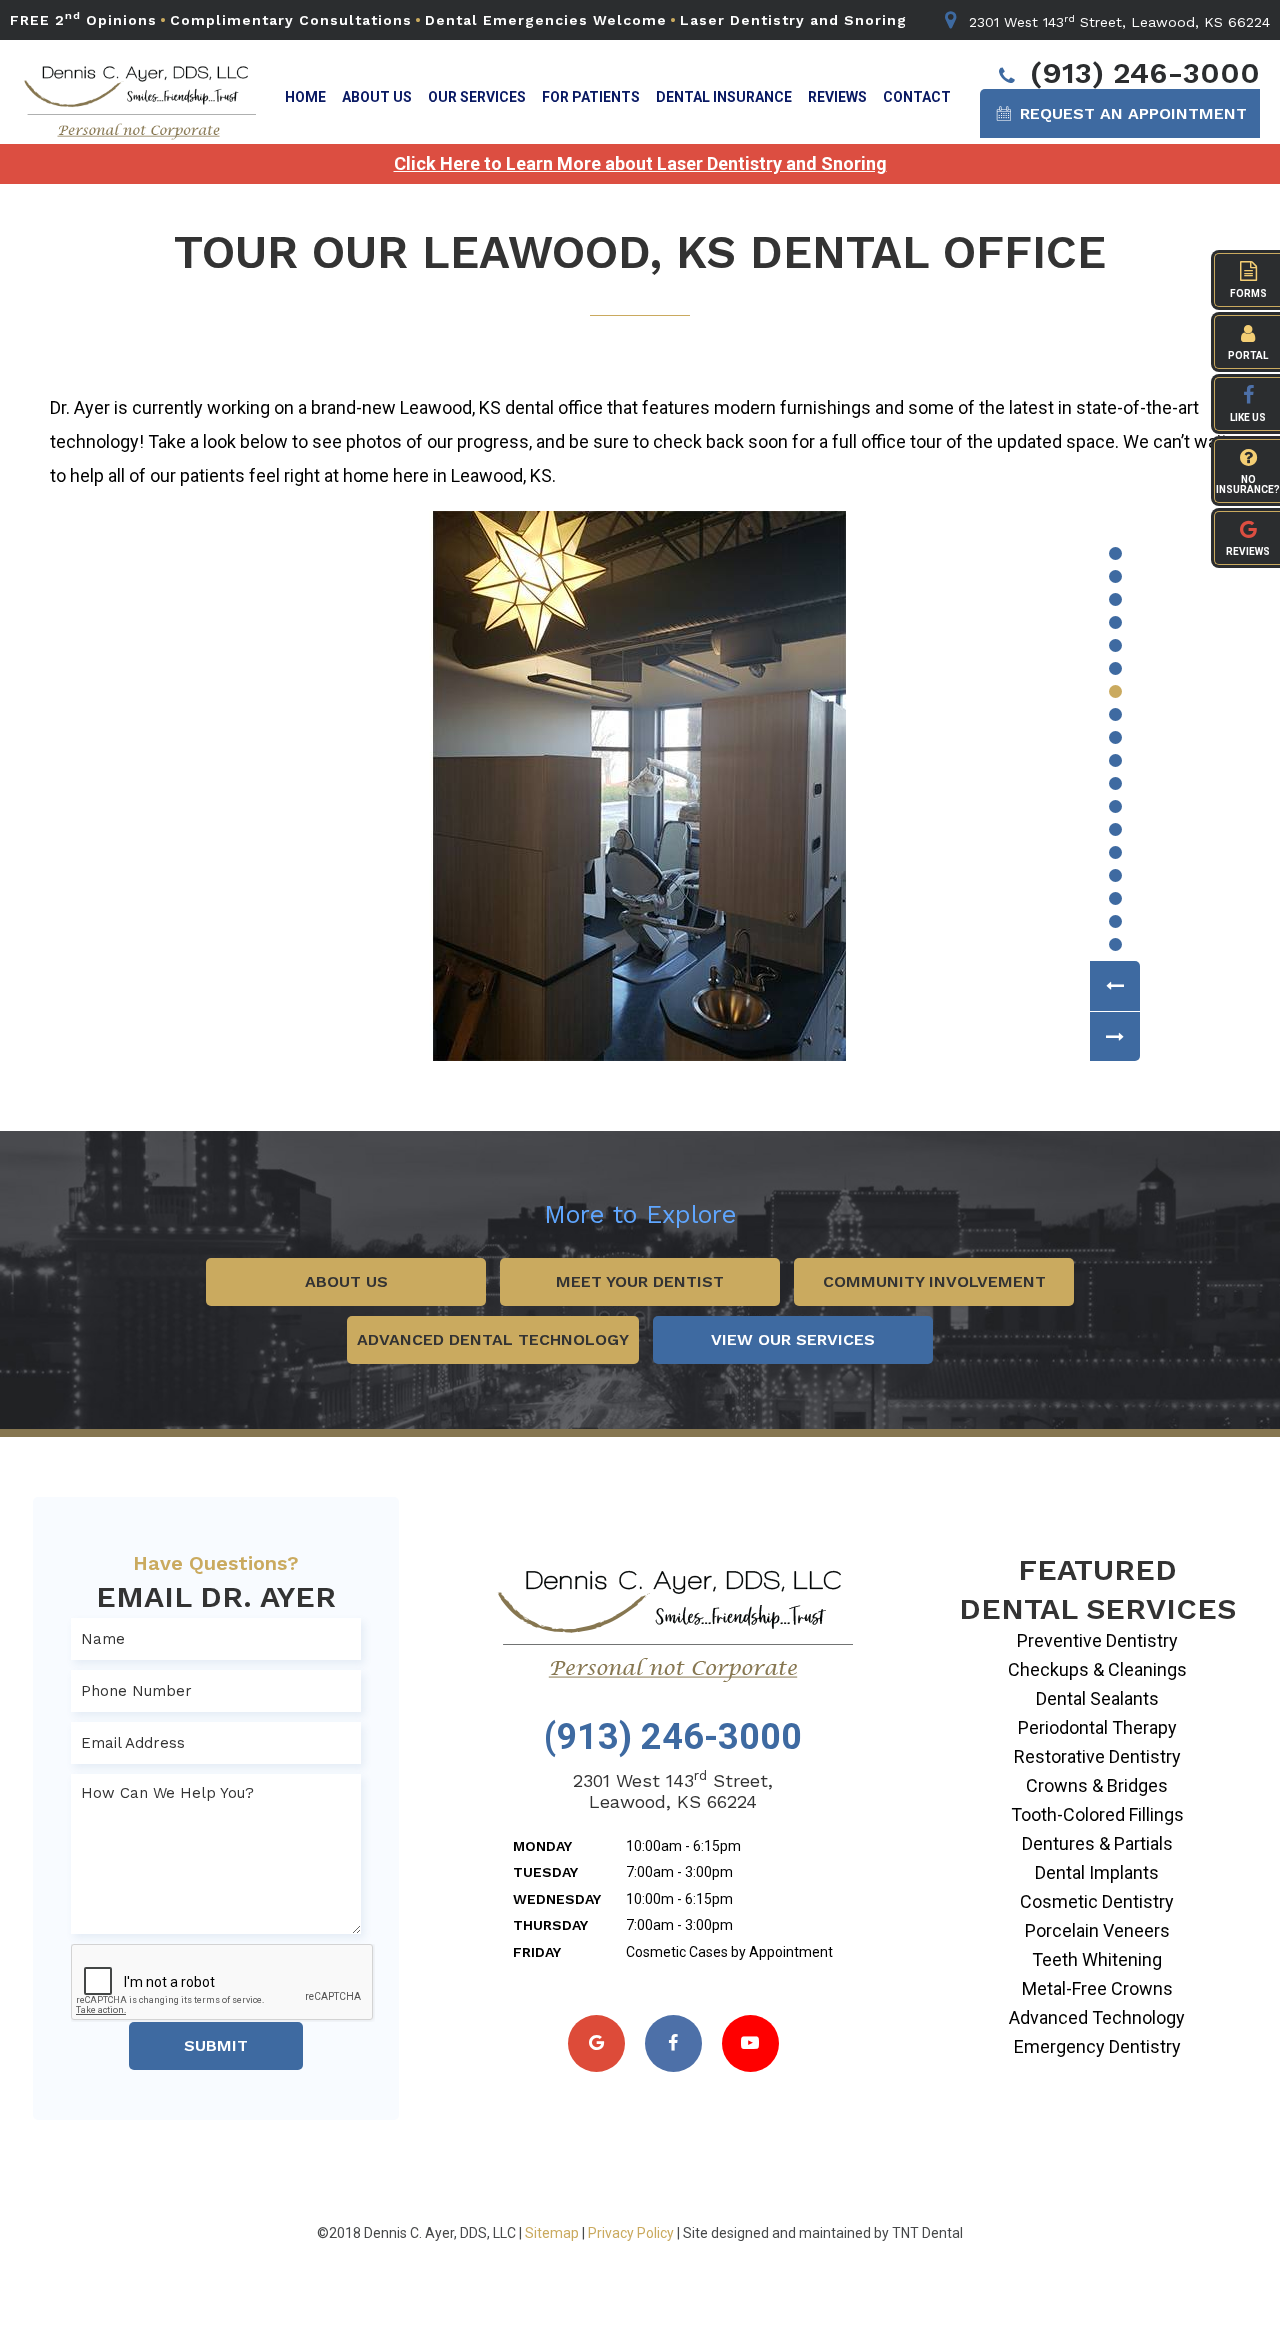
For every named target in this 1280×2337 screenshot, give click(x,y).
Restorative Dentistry (1097, 1756)
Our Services (477, 97)
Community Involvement (934, 1281)
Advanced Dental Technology (493, 1339)
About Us (377, 97)
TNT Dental (927, 2233)
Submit (216, 2045)
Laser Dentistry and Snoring (793, 20)
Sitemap (552, 2233)
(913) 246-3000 (1140, 72)
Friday (537, 1952)
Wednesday (557, 1899)
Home (305, 97)
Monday (542, 1846)
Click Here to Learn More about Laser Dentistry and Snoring (640, 164)
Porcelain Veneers (1097, 1930)
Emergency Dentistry (1097, 2046)
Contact (917, 97)
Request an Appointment (1131, 113)
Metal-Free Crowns (1097, 1988)
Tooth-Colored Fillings (1097, 1814)
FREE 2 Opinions (83, 20)
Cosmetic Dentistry (1097, 1901)
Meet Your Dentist (640, 1281)
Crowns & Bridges (1097, 1785)
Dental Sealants (1097, 1698)
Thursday (550, 1925)
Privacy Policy (631, 2233)
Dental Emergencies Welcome (546, 20)
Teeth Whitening (1097, 1959)
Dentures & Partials (1097, 1843)
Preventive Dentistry (1097, 1640)
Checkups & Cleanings (1097, 1669)
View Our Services (793, 1339)
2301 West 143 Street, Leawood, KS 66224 (1117, 21)
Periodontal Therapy (1097, 1727)
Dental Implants (1097, 1872)
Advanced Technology (1097, 2017)
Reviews (837, 97)
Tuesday (545, 1872)
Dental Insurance (724, 97)
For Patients (591, 97)
